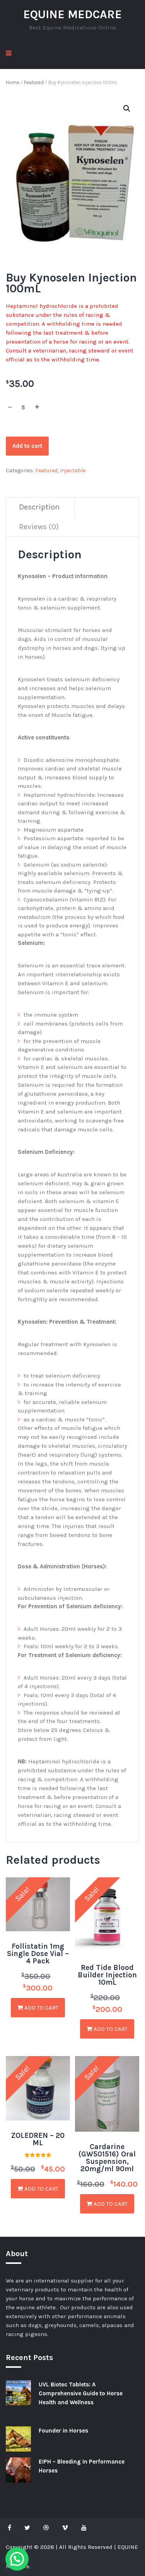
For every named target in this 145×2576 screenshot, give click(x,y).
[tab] (39, 507)
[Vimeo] (65, 2528)
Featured (34, 82)
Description (39, 507)
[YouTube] (84, 2528)
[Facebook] (11, 2528)
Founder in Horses (63, 2431)
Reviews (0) (39, 527)
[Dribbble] (46, 2528)
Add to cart (27, 446)
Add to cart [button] (41, 2008)
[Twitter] (27, 2528)
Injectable (73, 470)
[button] (127, 109)
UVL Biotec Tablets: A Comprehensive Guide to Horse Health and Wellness (81, 2393)
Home (13, 82)
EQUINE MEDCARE (72, 14)
